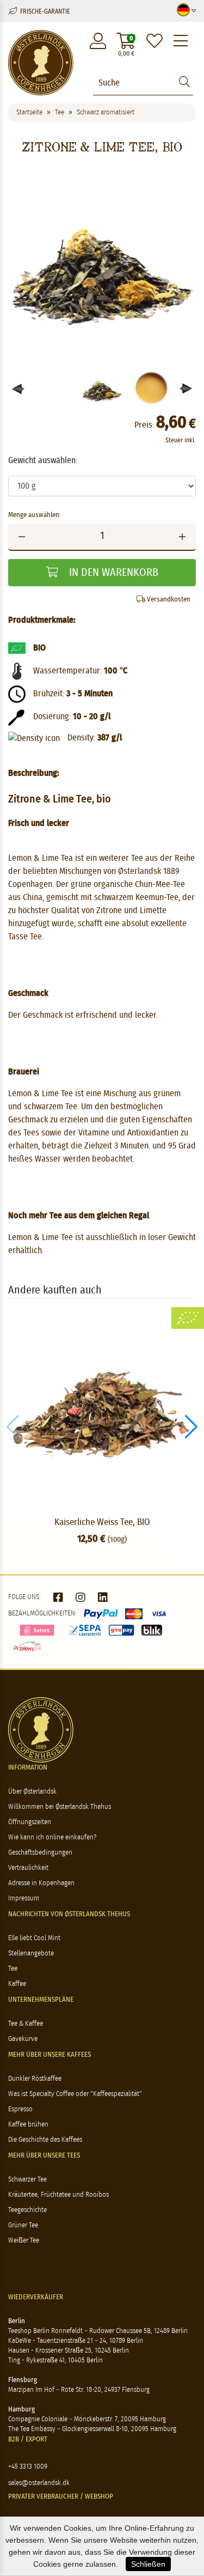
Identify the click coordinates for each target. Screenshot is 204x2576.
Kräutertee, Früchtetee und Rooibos (58, 2195)
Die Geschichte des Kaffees (45, 2140)
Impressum (24, 1898)
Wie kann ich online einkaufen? (52, 1837)
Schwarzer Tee (27, 2180)
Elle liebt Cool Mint (34, 1938)
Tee (13, 1969)
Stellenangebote (31, 1954)
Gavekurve (23, 2039)
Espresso (20, 2109)
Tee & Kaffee (26, 2024)
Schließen (148, 2564)
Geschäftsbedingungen (40, 1853)
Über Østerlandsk (32, 1792)
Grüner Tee (23, 2225)
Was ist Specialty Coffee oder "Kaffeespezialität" (75, 2094)
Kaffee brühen (28, 2125)
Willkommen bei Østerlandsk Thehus (60, 1807)
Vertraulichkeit (28, 1868)
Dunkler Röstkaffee (35, 2079)
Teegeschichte (27, 2210)
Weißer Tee (24, 2241)
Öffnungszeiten (30, 1822)
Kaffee (17, 1984)
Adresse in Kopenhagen (41, 1883)
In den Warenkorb (112, 573)
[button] (186, 389)
